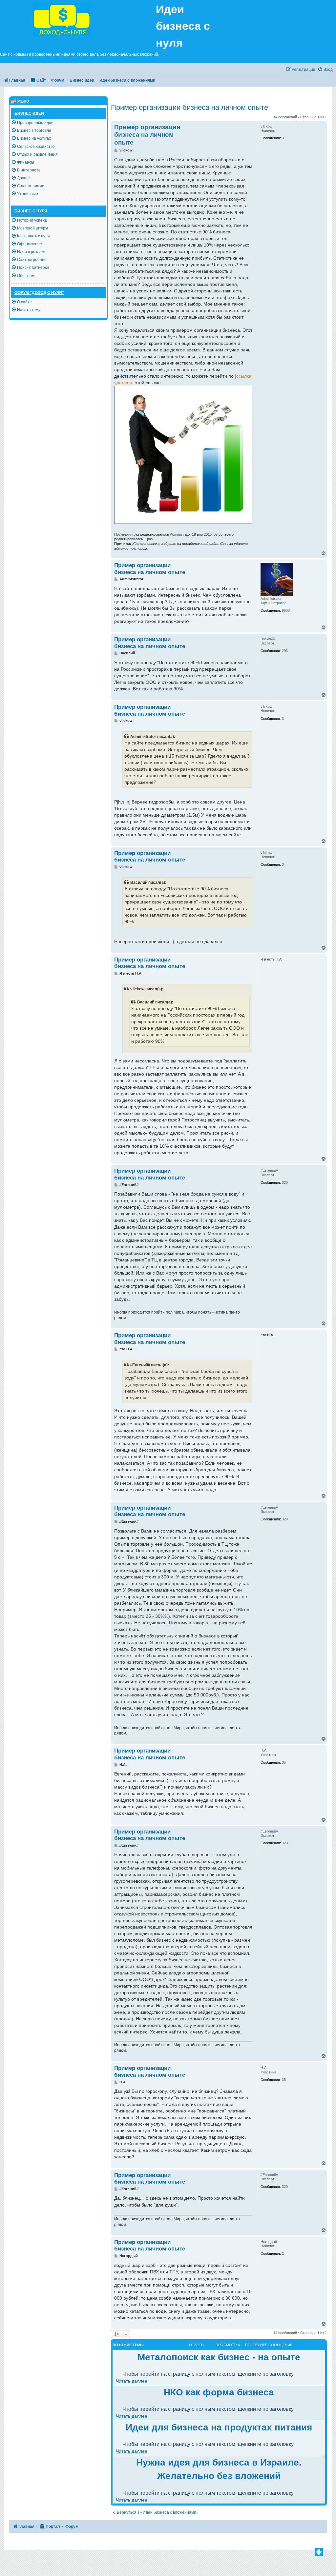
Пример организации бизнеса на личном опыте (189, 107)
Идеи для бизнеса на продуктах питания (219, 2427)
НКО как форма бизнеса (219, 2392)
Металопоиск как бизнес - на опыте (219, 2357)
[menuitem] (325, 70)
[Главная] (78, 19)
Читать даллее (132, 2381)
